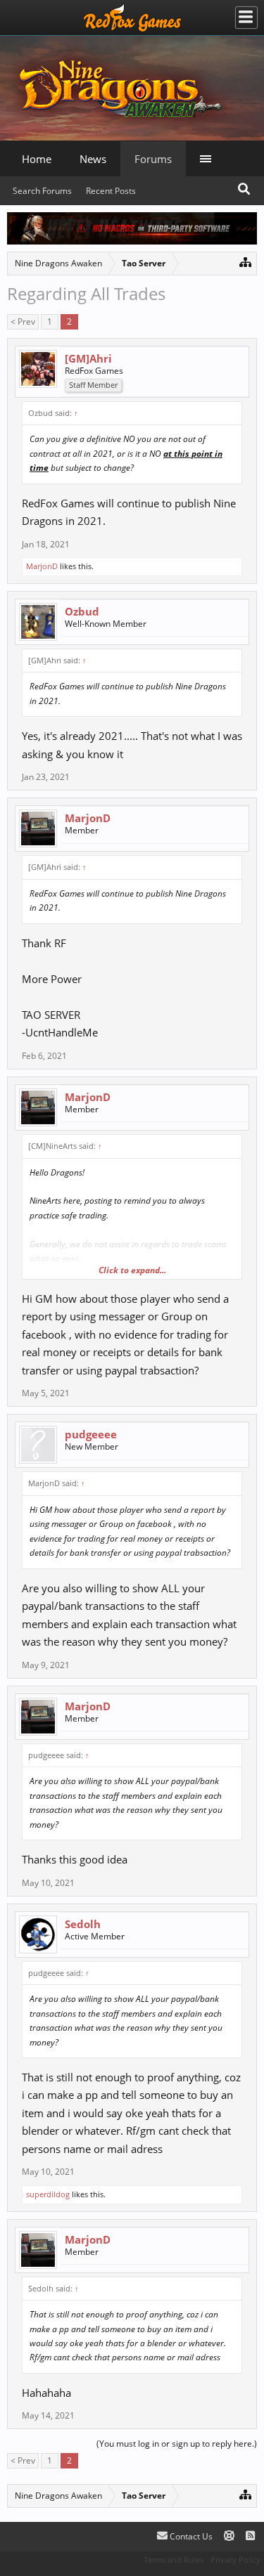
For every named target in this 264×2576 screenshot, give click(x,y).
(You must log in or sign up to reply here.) (177, 2444)
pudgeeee (91, 1434)
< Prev (23, 321)
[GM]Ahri (88, 358)
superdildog (48, 2194)
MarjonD (42, 566)
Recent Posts (111, 191)
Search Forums (42, 191)
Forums (153, 159)
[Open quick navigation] (245, 262)
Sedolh (83, 1924)
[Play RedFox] (132, 18)
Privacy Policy (235, 2559)
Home (37, 159)
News (93, 159)
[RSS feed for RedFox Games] (250, 2536)
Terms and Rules (174, 2559)
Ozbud (82, 611)
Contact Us (190, 2536)
